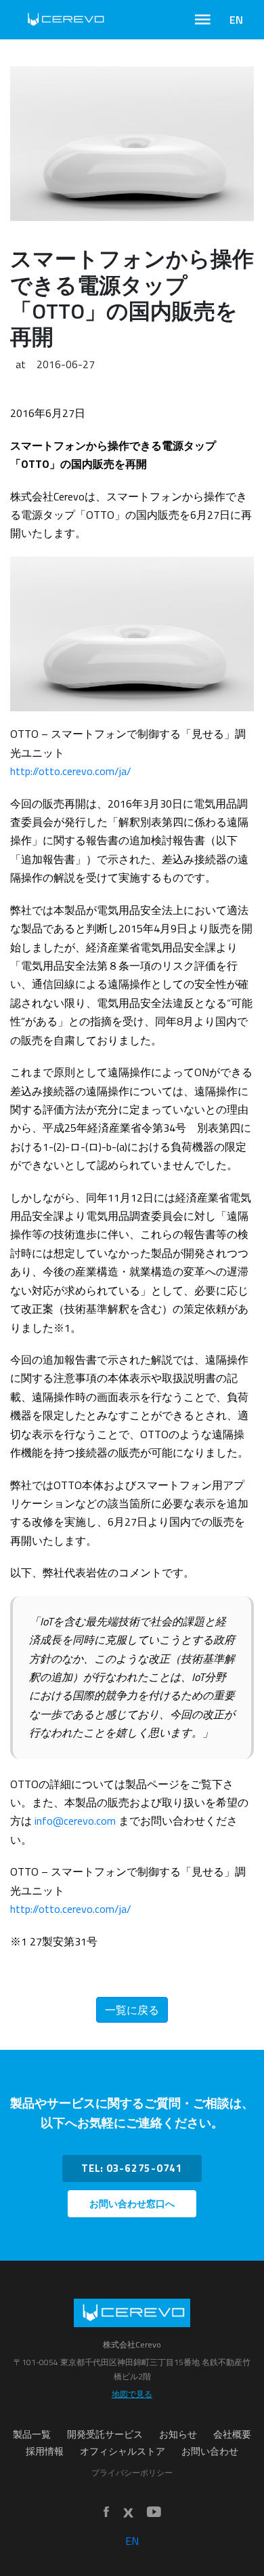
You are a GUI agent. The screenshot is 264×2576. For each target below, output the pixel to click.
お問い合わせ (210, 2451)
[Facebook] (106, 2513)
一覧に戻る (132, 2010)
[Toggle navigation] (203, 20)
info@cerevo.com (75, 1821)
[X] (128, 2513)
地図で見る (132, 2394)
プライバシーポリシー (132, 2473)
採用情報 (45, 2451)
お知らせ (178, 2434)
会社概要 (232, 2434)
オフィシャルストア (123, 2451)
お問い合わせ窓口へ (132, 2204)
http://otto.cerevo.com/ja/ (71, 771)
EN (236, 20)
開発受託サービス (105, 2434)
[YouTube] (154, 2513)
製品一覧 (32, 2434)
